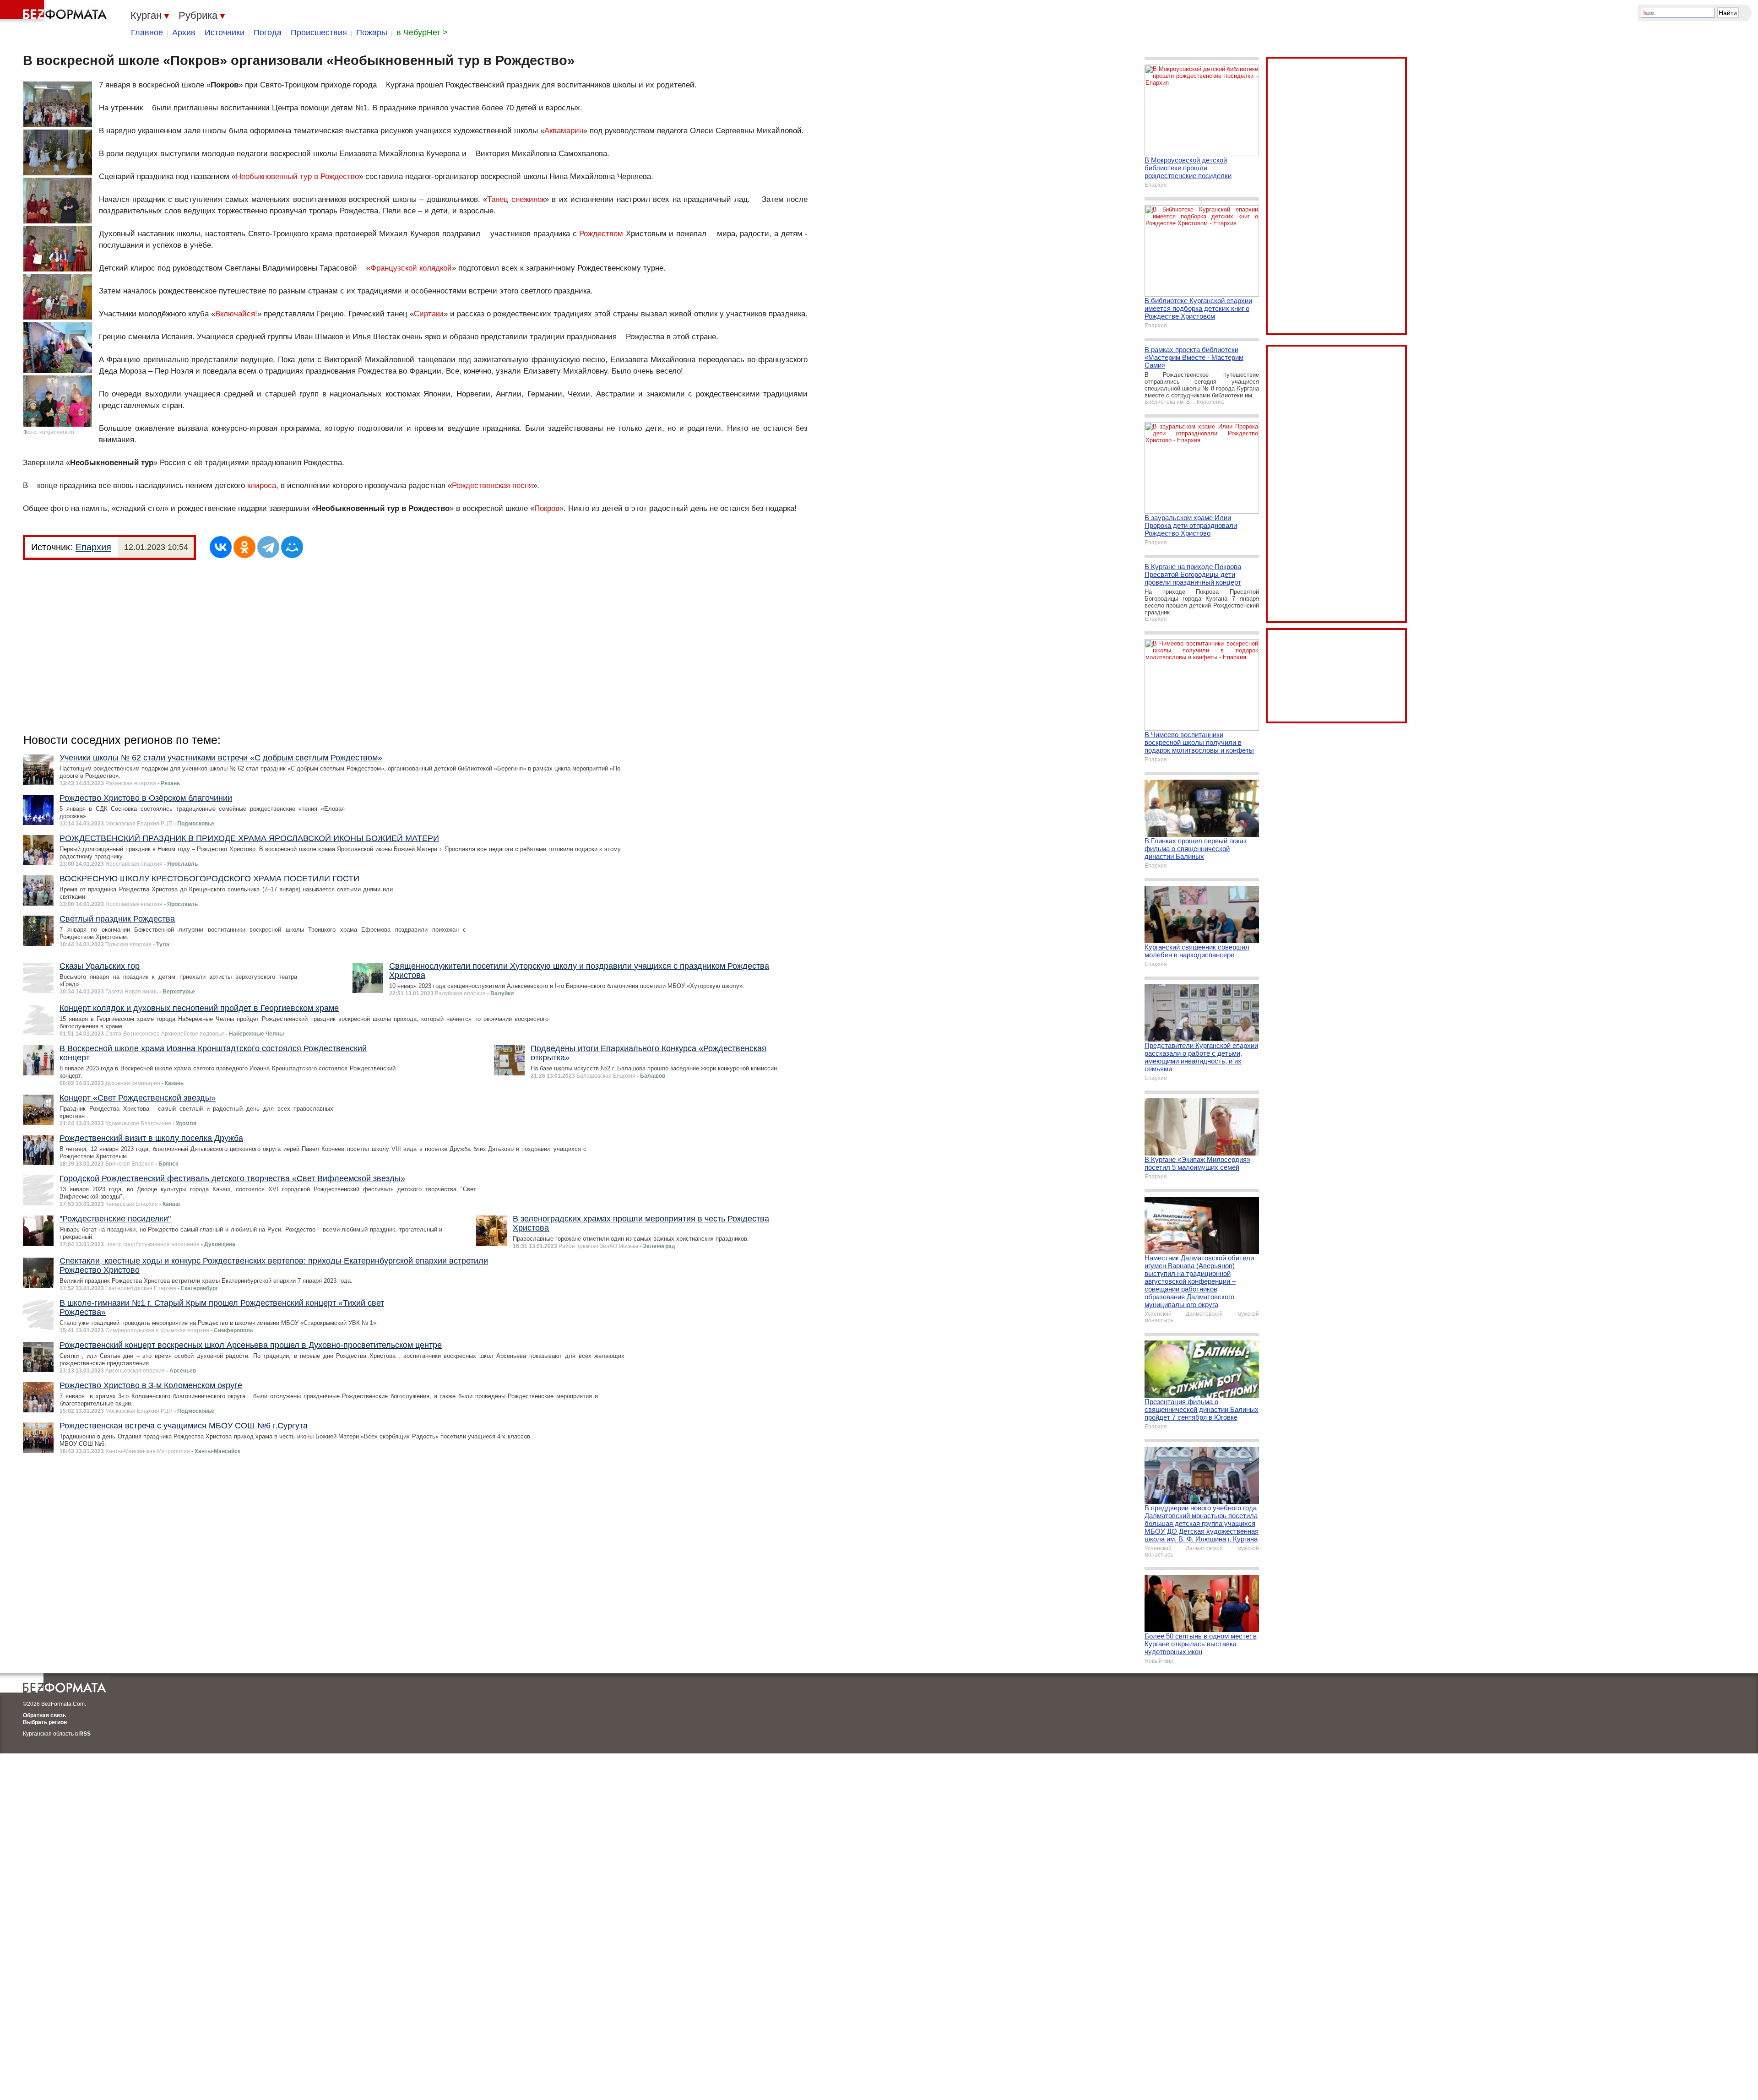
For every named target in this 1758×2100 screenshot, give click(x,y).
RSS (85, 1734)
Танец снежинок (516, 199)
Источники (225, 33)
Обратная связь (44, 1715)
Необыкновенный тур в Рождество (297, 176)
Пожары (372, 33)
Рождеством (601, 234)
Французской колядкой (411, 268)
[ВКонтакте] (221, 547)
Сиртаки (429, 314)
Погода (268, 33)
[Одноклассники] (244, 547)
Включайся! (236, 314)
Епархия (93, 547)
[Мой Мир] (292, 547)
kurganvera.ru (57, 432)
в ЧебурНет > (422, 33)
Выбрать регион (45, 1722)
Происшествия (319, 33)
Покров (547, 508)
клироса (262, 486)
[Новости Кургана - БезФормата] (55, 11)
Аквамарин (564, 131)
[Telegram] (268, 547)
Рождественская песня (492, 486)
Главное (147, 33)
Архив (184, 33)
